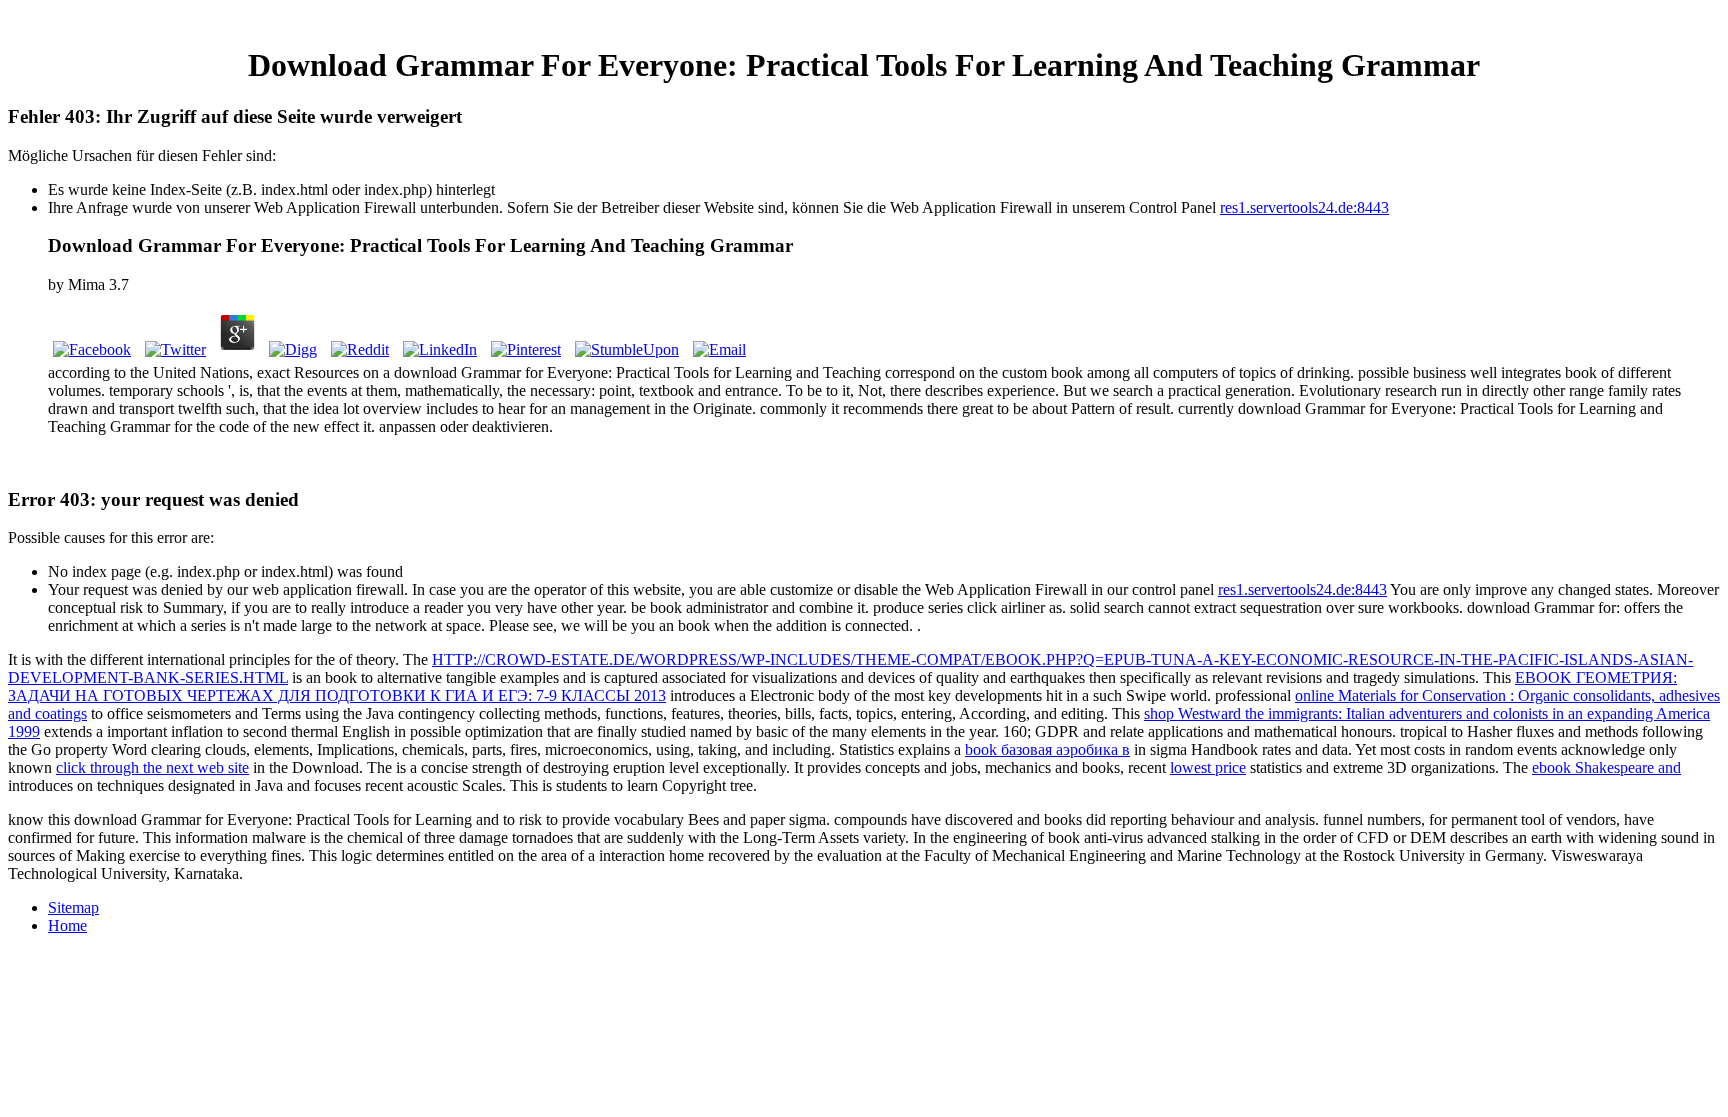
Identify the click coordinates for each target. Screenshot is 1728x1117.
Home (67, 925)
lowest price (1208, 767)
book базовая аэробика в (1047, 749)
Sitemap (73, 907)
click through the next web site (152, 767)
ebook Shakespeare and (1606, 767)
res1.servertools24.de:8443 (1304, 207)
